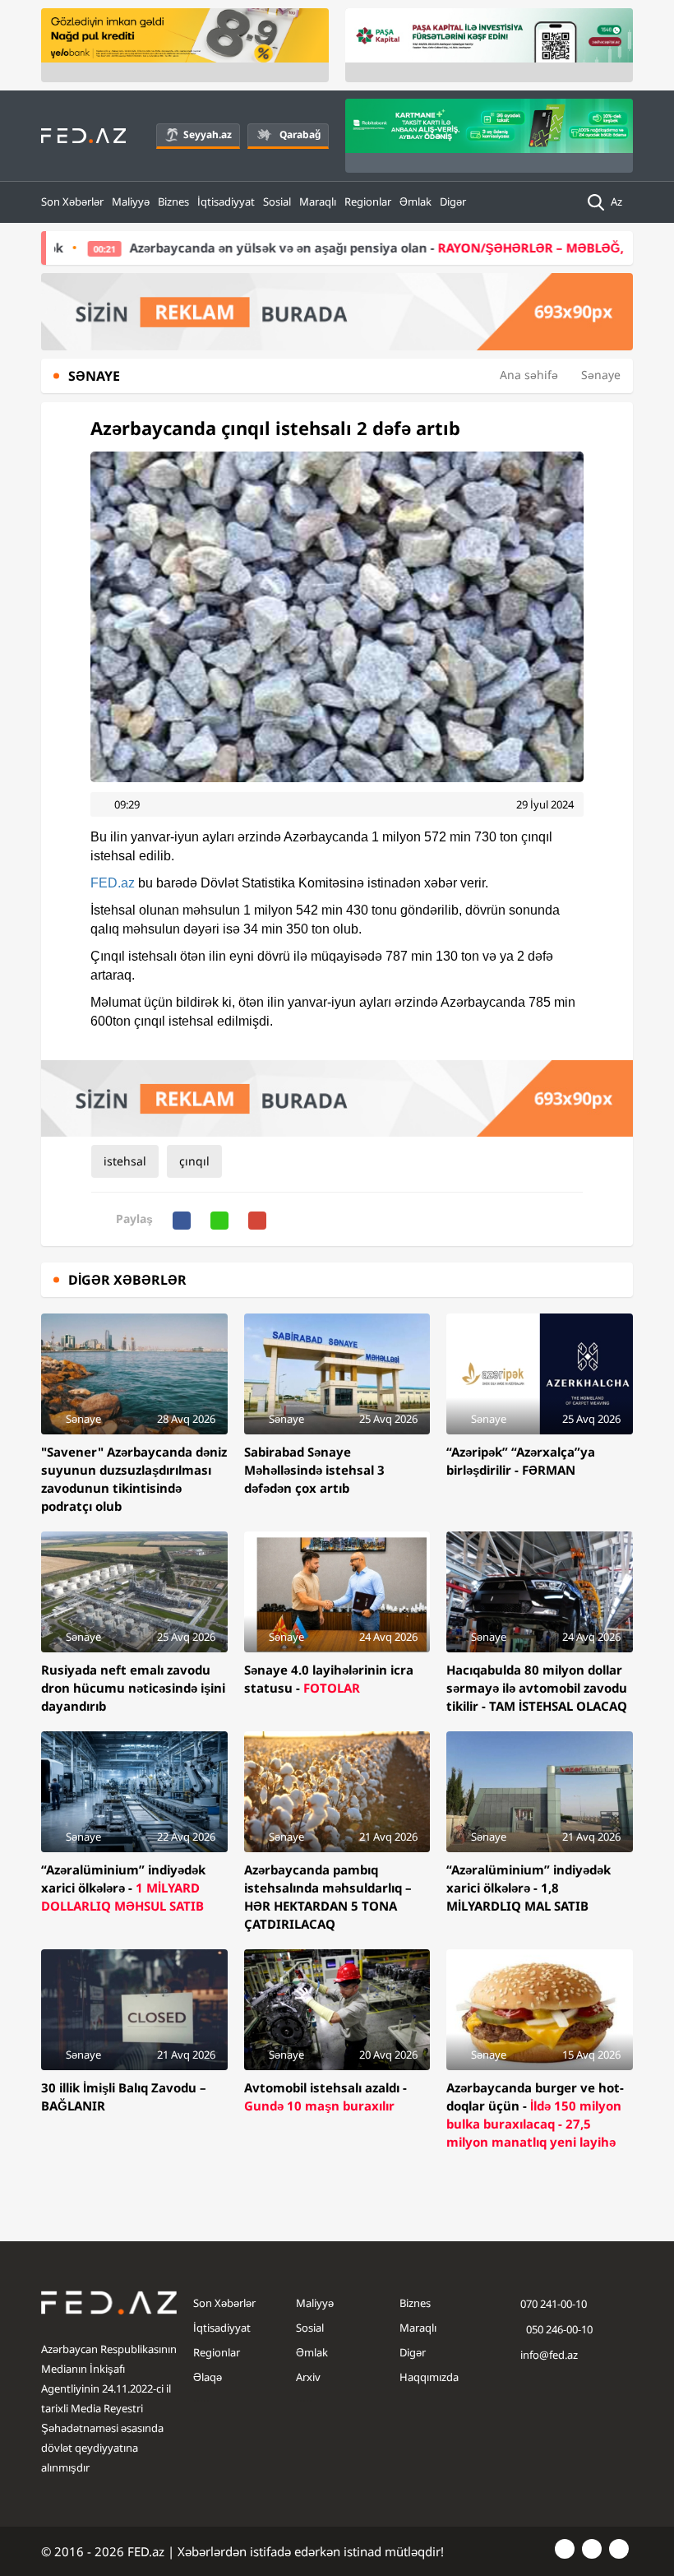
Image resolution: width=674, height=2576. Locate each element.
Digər (453, 202)
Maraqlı (318, 202)
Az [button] (618, 202)
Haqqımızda (429, 2377)
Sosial (277, 202)
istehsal (125, 1161)
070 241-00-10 (554, 2304)
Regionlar (368, 202)
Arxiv (308, 2377)
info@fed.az (549, 2355)
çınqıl (194, 1161)
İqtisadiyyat (226, 202)
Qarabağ (300, 134)
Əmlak (415, 202)
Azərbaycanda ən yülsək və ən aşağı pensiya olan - (336, 248)
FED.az (113, 883)
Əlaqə (208, 2377)
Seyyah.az (208, 134)
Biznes (173, 202)
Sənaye (601, 375)
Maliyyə (131, 202)
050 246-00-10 (558, 2329)
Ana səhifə (529, 375)
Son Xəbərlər (72, 202)
